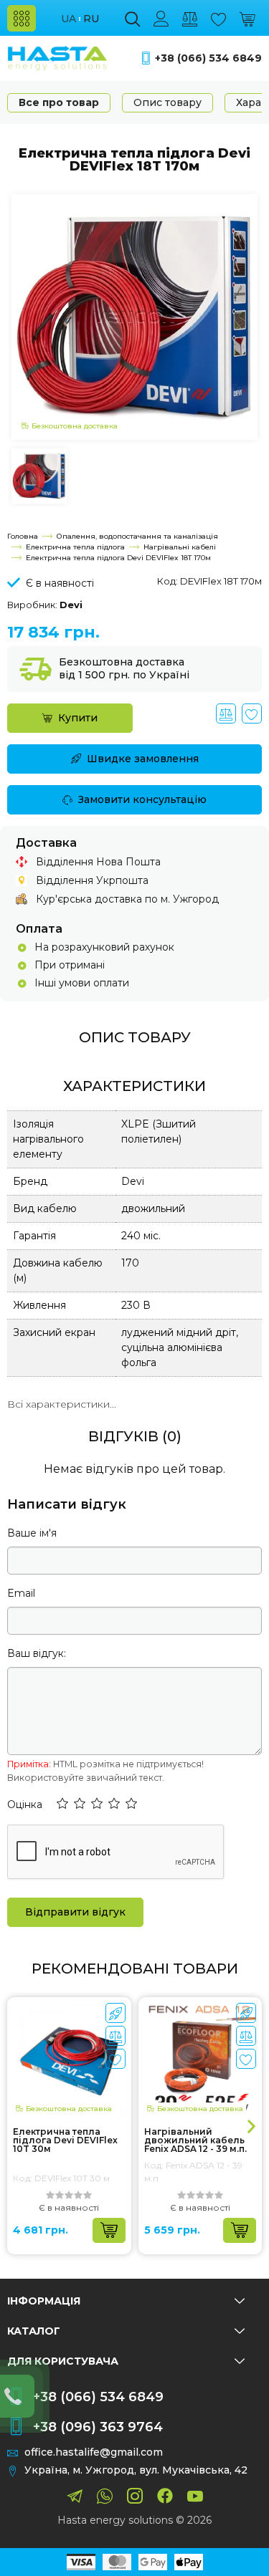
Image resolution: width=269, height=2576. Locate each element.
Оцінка (25, 1804)
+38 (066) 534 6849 (208, 58)
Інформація (44, 2301)
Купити (78, 718)
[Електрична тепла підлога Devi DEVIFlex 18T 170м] (134, 316)
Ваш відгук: (37, 1653)
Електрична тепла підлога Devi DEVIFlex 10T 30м (65, 2140)
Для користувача (63, 2361)
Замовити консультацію (142, 799)
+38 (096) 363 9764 (98, 2427)
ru (91, 19)
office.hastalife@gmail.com (94, 2452)
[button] (62, 1804)
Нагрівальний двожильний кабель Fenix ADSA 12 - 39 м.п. (195, 2140)
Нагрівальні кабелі (180, 547)
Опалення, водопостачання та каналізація (137, 536)
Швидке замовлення (143, 759)
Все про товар (59, 102)
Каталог (34, 2331)
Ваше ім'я (32, 1533)
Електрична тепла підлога (75, 547)
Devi (71, 605)
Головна (23, 536)
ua (69, 19)
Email (21, 1593)
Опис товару (167, 102)
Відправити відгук (75, 1912)
